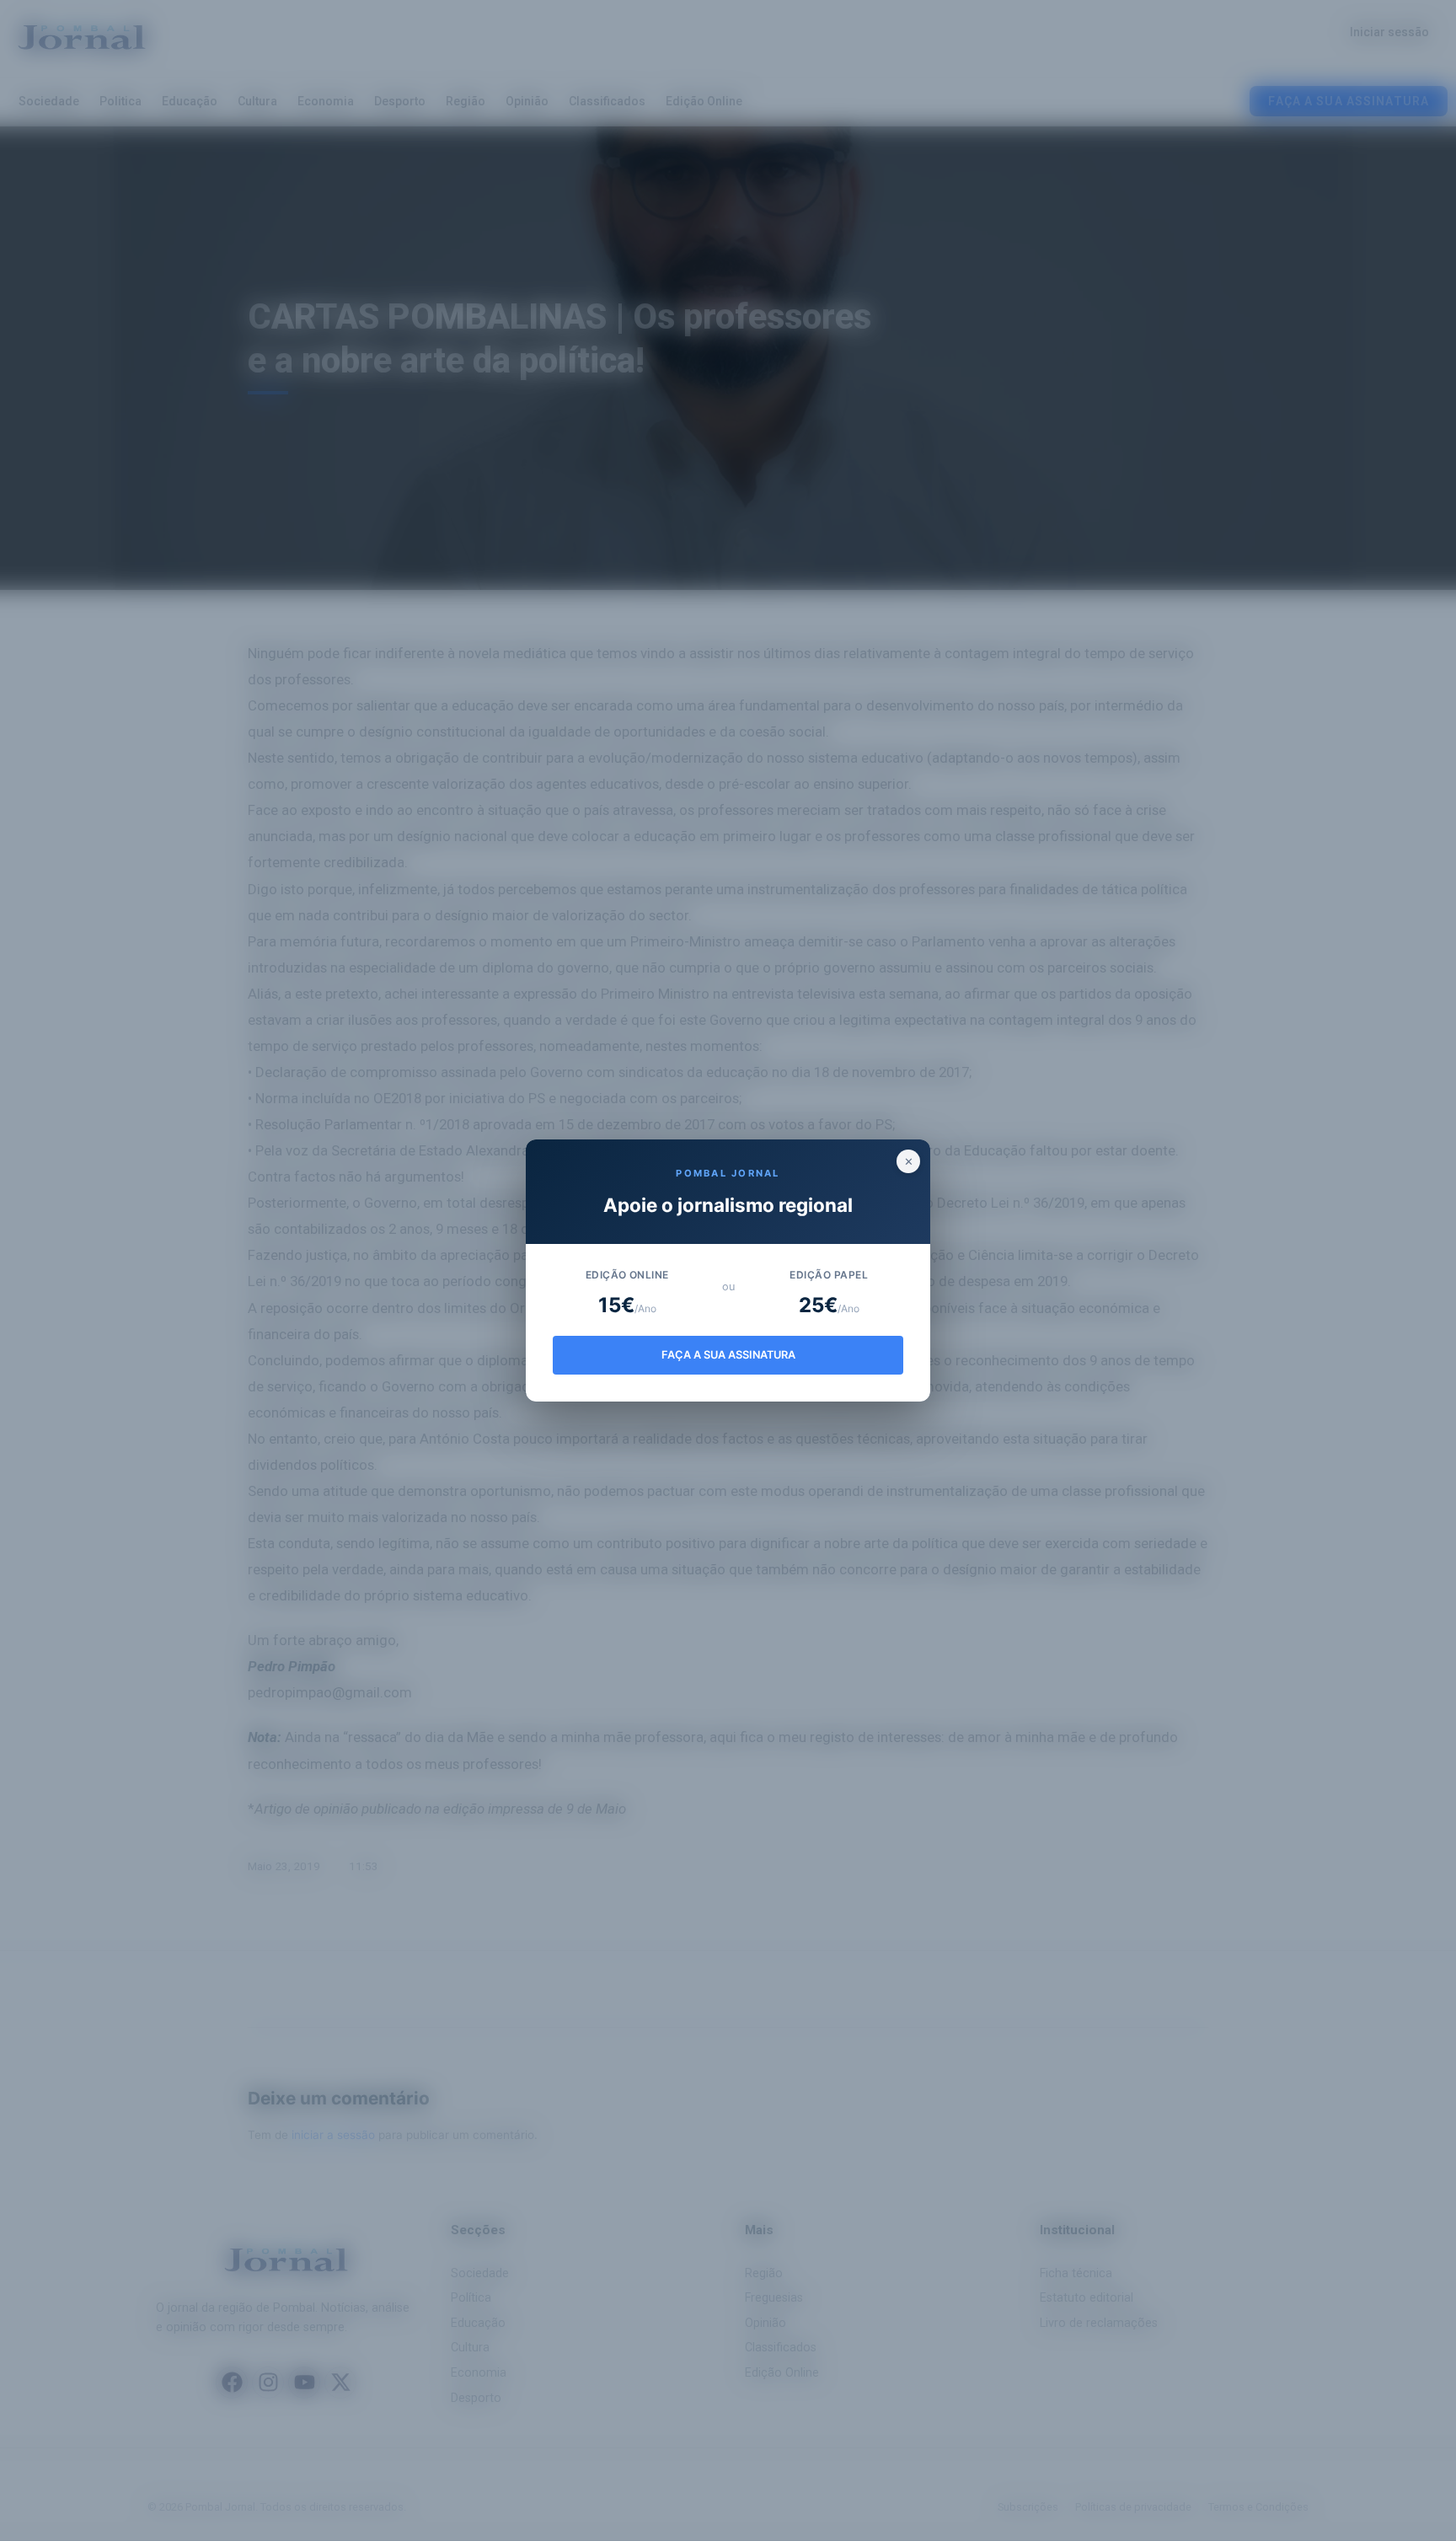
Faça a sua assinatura (728, 1355)
